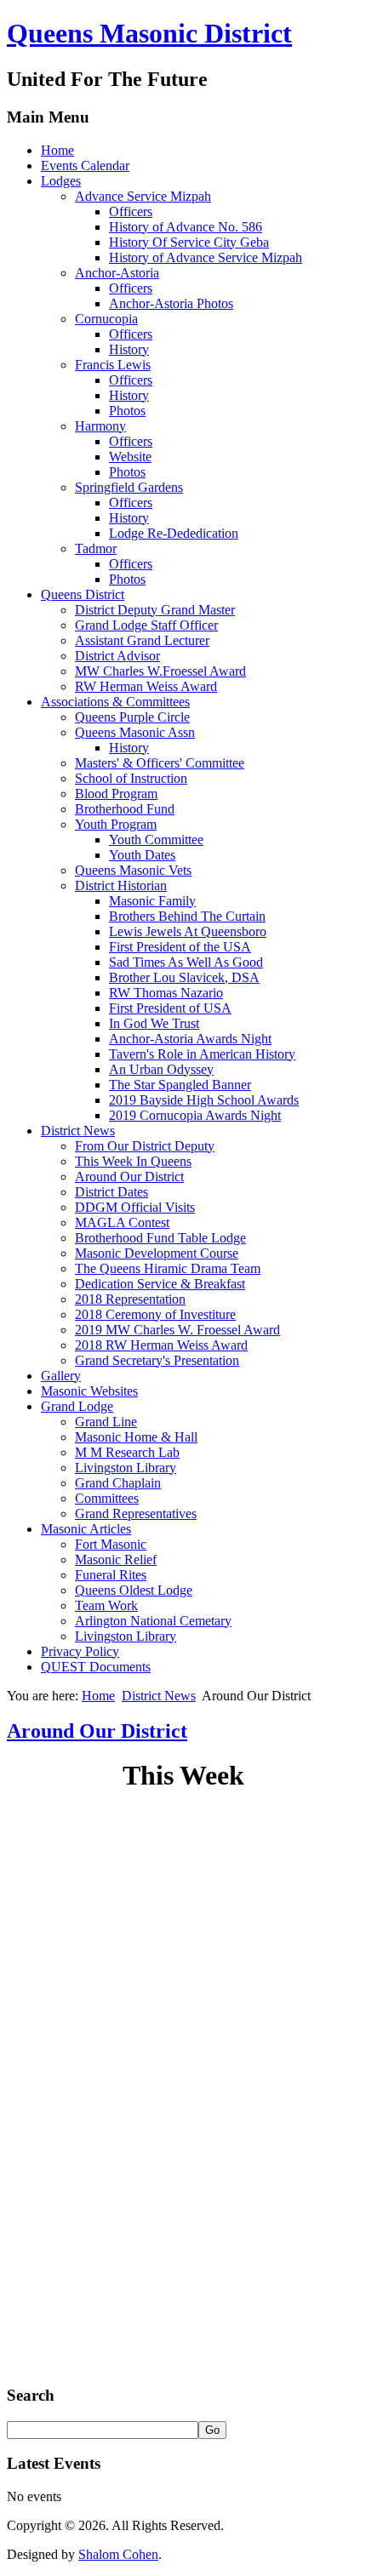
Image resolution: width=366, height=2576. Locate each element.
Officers (131, 211)
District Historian (121, 885)
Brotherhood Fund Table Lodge (160, 1238)
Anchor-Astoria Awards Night (190, 1039)
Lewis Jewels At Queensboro (188, 931)
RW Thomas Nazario (166, 993)
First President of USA (170, 1008)
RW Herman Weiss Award (146, 686)
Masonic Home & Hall (136, 1437)
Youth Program (116, 824)
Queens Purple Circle (132, 717)
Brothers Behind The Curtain (187, 916)
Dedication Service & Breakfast (160, 1284)
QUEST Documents (96, 1667)
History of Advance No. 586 (186, 227)
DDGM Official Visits (135, 1207)
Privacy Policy (80, 1651)
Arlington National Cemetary (153, 1621)
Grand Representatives (136, 1514)
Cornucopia (106, 319)
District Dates (112, 1192)
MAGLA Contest (122, 1222)
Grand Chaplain (118, 1483)
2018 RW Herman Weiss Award (161, 1345)
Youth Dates (142, 855)
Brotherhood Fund (125, 809)
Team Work (106, 1605)
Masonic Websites (89, 1391)
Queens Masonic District (149, 33)
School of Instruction (131, 778)
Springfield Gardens (129, 487)
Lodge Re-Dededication (174, 533)
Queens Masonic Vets (133, 870)
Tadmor (96, 548)
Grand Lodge (77, 1406)
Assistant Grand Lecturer (142, 640)
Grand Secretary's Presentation (157, 1360)
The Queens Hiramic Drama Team (168, 1268)
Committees (107, 1498)
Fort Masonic (111, 1544)
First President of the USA (180, 947)
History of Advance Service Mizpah (206, 257)
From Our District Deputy (145, 1146)
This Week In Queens (133, 1161)
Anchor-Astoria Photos (171, 303)
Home (57, 150)
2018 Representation (130, 1299)
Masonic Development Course (157, 1253)
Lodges (61, 181)
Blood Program (116, 794)
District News (78, 1131)
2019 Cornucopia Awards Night (195, 1115)
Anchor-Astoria (117, 273)
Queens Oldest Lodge (134, 1590)
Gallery (61, 1376)
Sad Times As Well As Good (186, 962)
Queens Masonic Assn (135, 732)
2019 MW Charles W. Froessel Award (177, 1330)
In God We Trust (154, 1023)
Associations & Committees (115, 702)
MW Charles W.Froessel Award (160, 671)
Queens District (83, 594)
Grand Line (106, 1422)
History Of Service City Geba (189, 242)
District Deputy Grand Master (155, 610)
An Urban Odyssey (161, 1069)
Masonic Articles (86, 1529)
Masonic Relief (116, 1559)
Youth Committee (156, 840)
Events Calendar (85, 166)
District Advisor (117, 656)
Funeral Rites (111, 1575)
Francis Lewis (113, 365)
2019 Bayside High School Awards (204, 1100)
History (129, 349)
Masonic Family (152, 901)
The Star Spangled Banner (180, 1085)
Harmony (100, 426)
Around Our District (129, 1177)
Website (130, 457)
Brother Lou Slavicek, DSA (184, 977)
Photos (127, 411)
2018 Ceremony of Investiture (155, 1314)
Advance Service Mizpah (143, 196)
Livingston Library (126, 1468)
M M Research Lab (127, 1452)
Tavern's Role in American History (202, 1054)
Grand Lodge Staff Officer (146, 625)
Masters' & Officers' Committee (160, 763)
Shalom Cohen (118, 2554)
